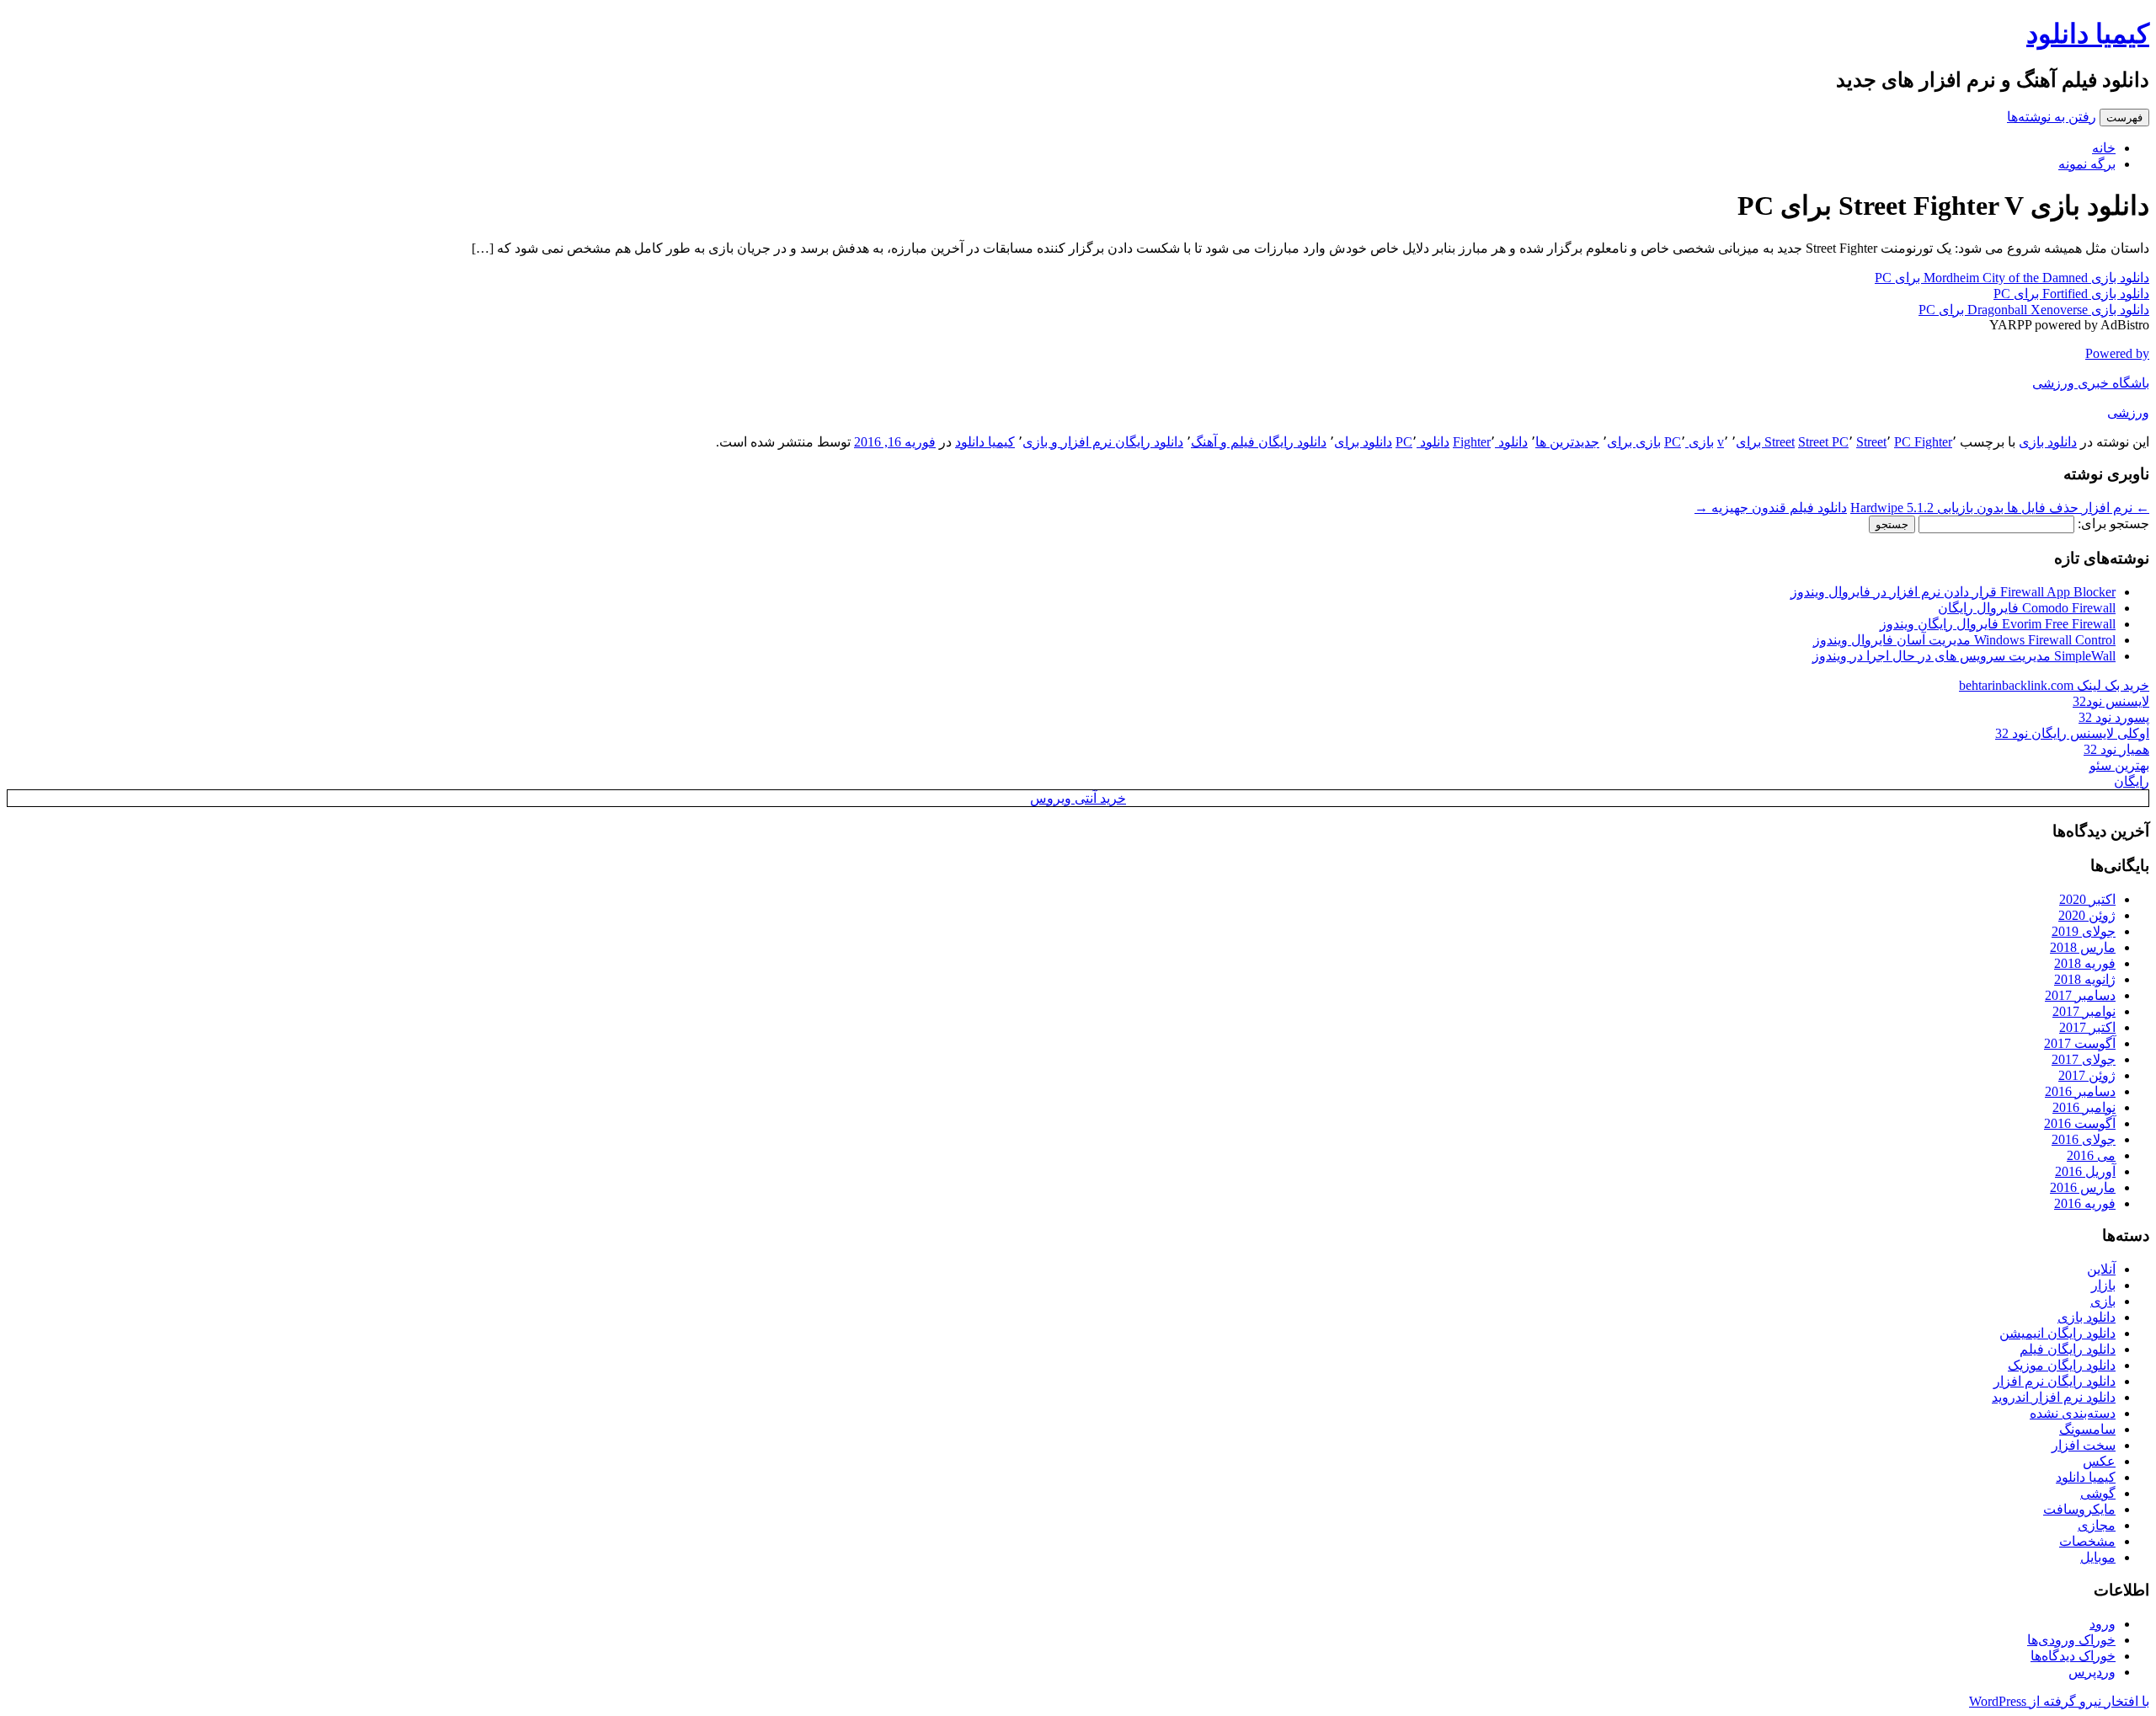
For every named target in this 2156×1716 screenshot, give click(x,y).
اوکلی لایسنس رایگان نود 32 (2072, 733)
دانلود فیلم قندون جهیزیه (1771, 508)
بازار (2103, 1285)
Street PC (1823, 442)
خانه (2104, 148)
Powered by (2117, 353)
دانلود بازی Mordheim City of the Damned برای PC (2012, 278)
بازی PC (1689, 442)
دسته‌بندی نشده (2073, 1413)
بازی (2103, 1301)
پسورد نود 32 (2114, 717)
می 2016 (2091, 1155)
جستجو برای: (2113, 524)
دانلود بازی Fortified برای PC (2071, 294)
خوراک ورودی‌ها (2071, 1640)
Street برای (1765, 442)
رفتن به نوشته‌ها (2052, 117)
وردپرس (2092, 1672)
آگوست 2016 (2080, 1123)
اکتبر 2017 (2087, 1027)
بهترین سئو (2119, 765)
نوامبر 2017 (2084, 1011)
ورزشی (2128, 412)
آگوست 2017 (2080, 1043)
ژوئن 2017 (2087, 1075)
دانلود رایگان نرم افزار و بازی (1103, 442)
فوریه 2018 (2085, 963)
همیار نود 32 (2116, 749)
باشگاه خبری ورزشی (2091, 383)
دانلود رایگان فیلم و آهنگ (1259, 442)
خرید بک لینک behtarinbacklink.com (2054, 685)
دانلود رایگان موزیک (2062, 1365)
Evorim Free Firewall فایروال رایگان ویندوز (1998, 624)
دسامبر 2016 (2080, 1091)
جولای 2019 (2084, 931)
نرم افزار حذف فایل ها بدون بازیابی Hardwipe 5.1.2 (2000, 508)
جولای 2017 (2084, 1059)
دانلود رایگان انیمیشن (2057, 1333)
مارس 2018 (2083, 947)
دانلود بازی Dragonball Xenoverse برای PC (2034, 310)
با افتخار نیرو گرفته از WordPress (2059, 1701)
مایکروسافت (2079, 1509)
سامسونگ (2087, 1429)
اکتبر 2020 (2087, 899)
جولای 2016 (2084, 1139)
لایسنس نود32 (2111, 701)
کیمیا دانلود (2088, 34)
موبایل (2098, 1557)
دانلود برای (1363, 442)
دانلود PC (1422, 442)
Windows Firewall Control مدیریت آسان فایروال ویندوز (1964, 640)
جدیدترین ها (1567, 442)
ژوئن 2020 (2087, 915)
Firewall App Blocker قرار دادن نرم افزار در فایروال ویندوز (1953, 592)
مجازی (2097, 1525)
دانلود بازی (2048, 442)
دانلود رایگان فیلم (2068, 1349)
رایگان (2132, 781)
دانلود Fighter (1490, 442)
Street (1871, 442)
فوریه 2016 (2085, 1203)
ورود (2103, 1624)
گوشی (2098, 1493)
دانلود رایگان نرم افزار (2055, 1381)
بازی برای (1634, 442)
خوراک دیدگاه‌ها (2073, 1656)
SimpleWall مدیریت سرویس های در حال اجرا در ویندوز (1964, 656)
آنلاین (2101, 1269)
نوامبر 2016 (2084, 1107)
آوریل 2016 (2085, 1171)
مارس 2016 (2083, 1187)
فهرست (2124, 118)
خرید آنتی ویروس (1078, 798)
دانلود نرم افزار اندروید (2054, 1397)
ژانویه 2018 (2085, 979)
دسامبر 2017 (2080, 995)
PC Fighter (1923, 442)
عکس (2099, 1461)
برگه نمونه (2087, 164)
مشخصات (2087, 1541)
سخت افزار (2084, 1445)
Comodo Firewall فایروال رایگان (2027, 608)
